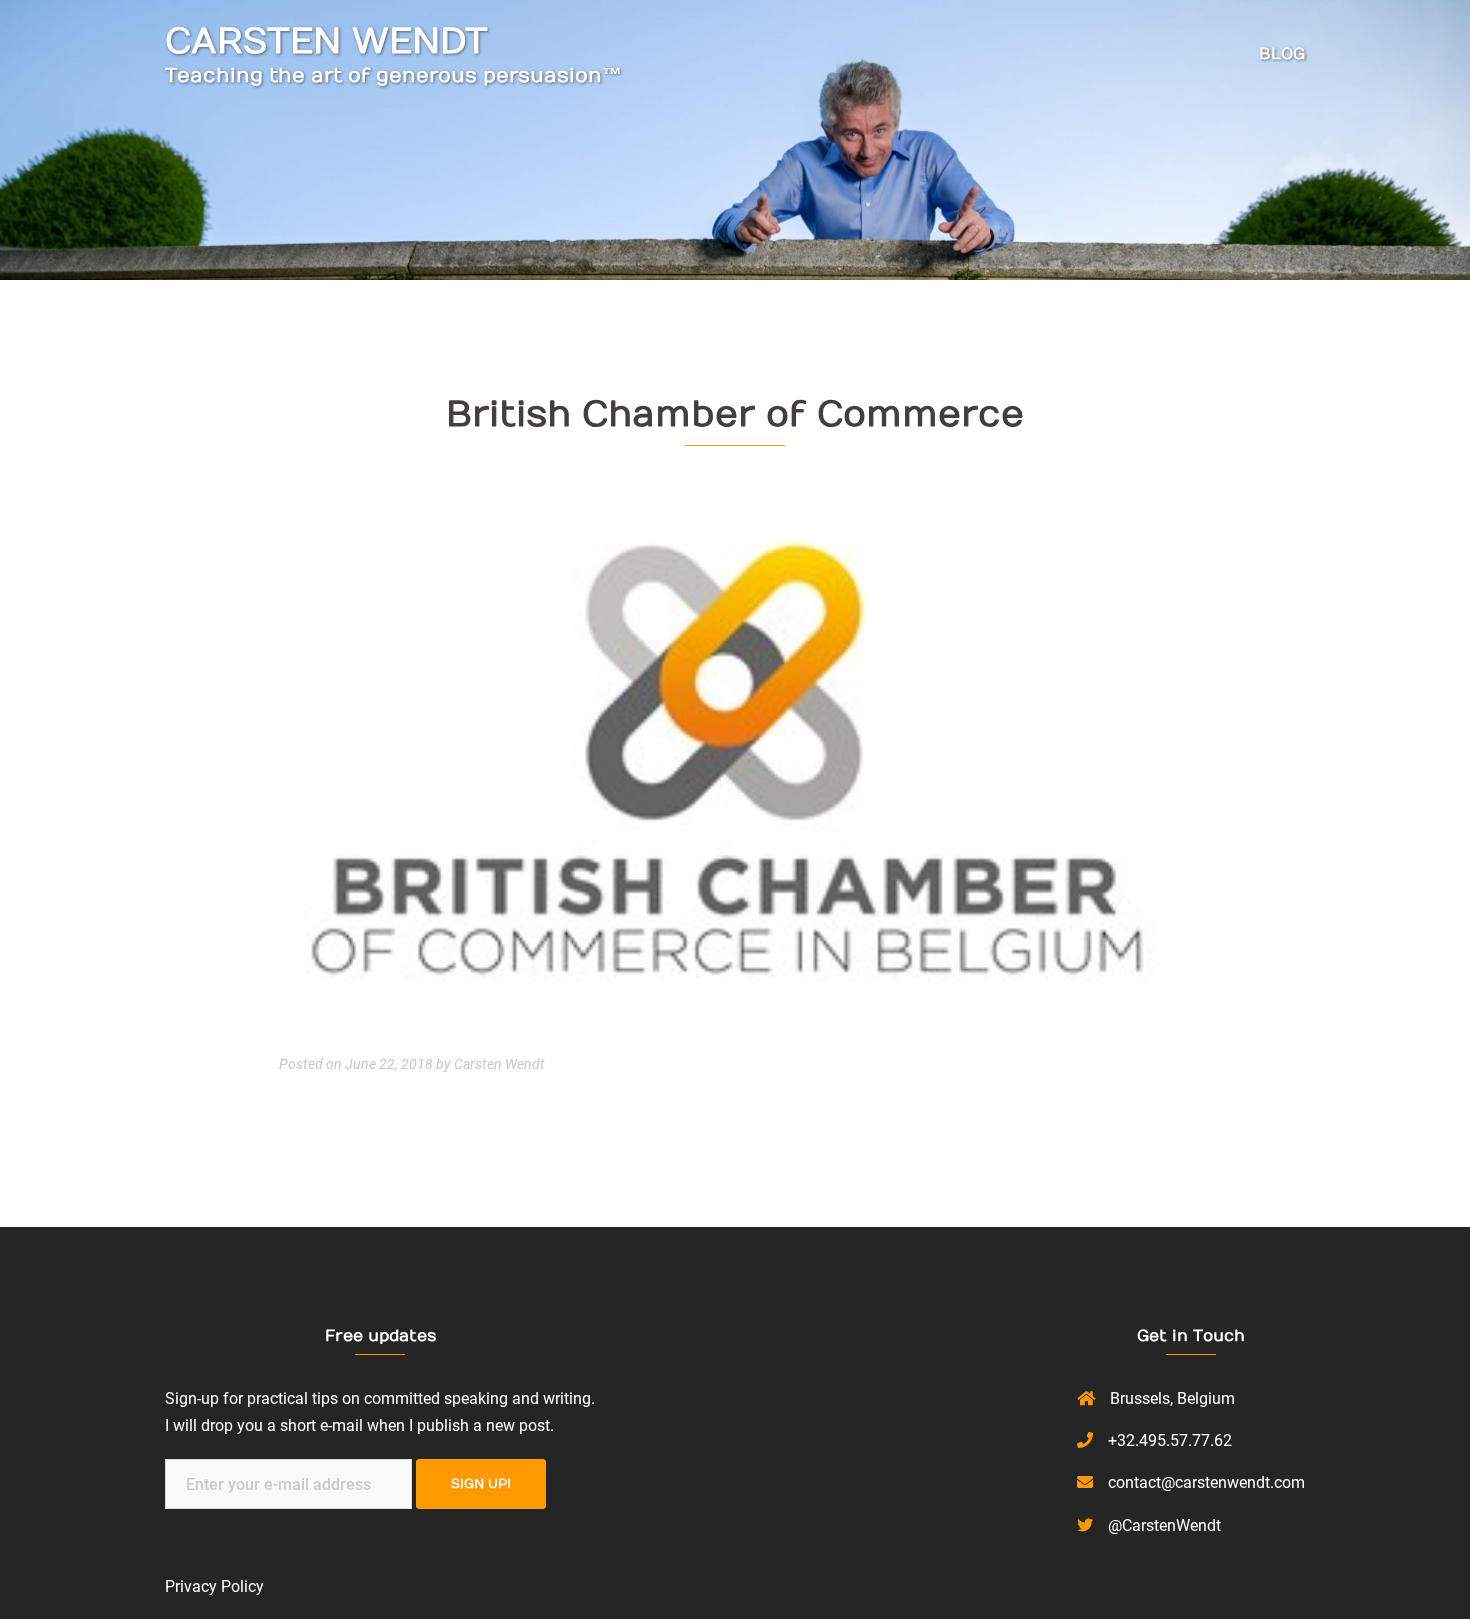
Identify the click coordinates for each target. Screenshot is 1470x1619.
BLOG (1282, 54)
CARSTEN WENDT (326, 41)
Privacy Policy (214, 1586)
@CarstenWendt (1164, 1525)
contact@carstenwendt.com (1206, 1482)
